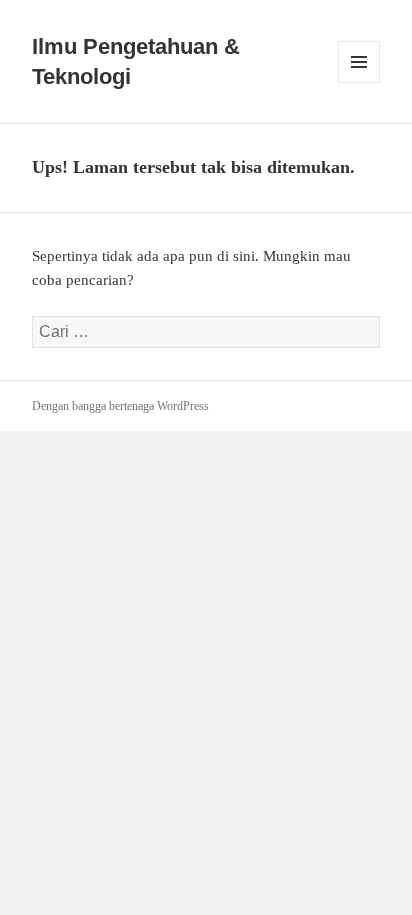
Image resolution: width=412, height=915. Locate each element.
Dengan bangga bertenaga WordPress (120, 406)
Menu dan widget (359, 82)
